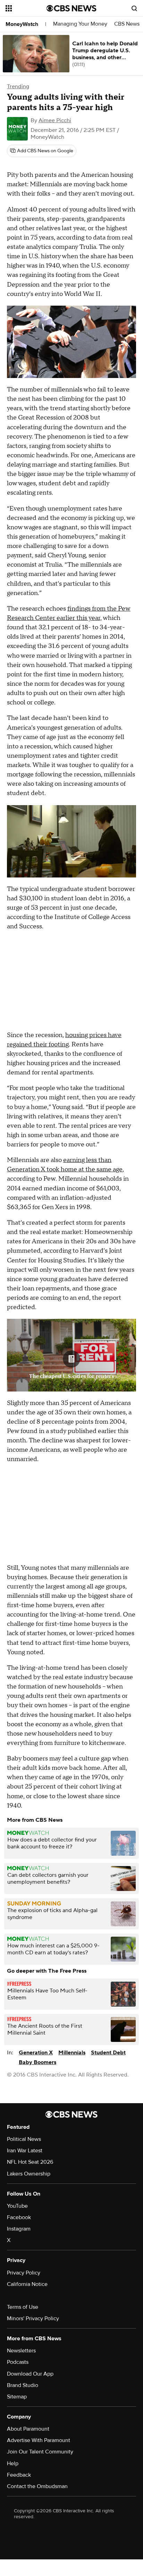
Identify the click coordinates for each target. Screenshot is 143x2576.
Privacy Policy (24, 2273)
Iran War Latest (25, 2151)
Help (13, 2464)
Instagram (19, 2229)
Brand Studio (23, 2385)
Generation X (36, 2053)
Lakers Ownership (29, 2174)
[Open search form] (134, 8)
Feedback (19, 2475)
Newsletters (21, 2351)
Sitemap (17, 2397)
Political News (24, 2139)
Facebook (19, 2217)
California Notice (27, 2284)
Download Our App (30, 2374)
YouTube (17, 2206)
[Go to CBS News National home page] (71, 8)
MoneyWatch (22, 24)
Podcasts (18, 2362)
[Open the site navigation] (26, 8)
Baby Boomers (37, 2062)
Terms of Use (23, 2307)
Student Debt (108, 2053)
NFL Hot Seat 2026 (30, 2162)
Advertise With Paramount (39, 2440)
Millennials (72, 2053)
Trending (18, 87)
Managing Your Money (80, 24)
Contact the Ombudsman (37, 2486)
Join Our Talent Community (40, 2452)
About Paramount (28, 2429)
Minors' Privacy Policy (33, 2318)
